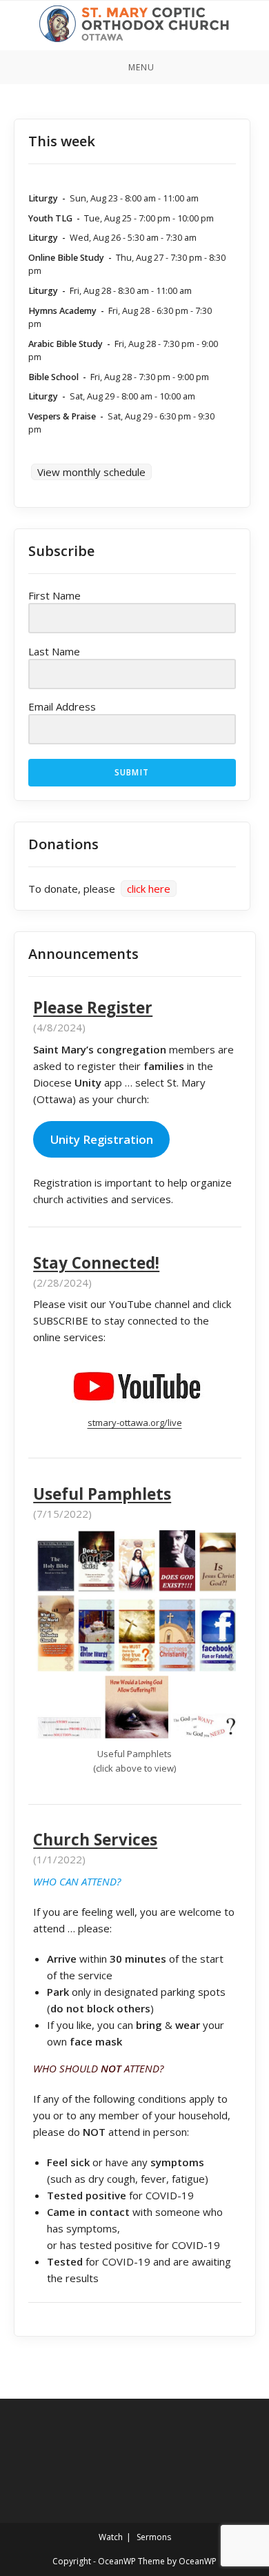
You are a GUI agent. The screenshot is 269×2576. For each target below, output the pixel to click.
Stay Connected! (96, 1263)
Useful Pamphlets (102, 1494)
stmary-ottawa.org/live (135, 1423)
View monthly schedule (91, 472)
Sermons (154, 2537)
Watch (111, 2537)
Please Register (93, 1008)
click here (149, 889)
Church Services (95, 1840)
